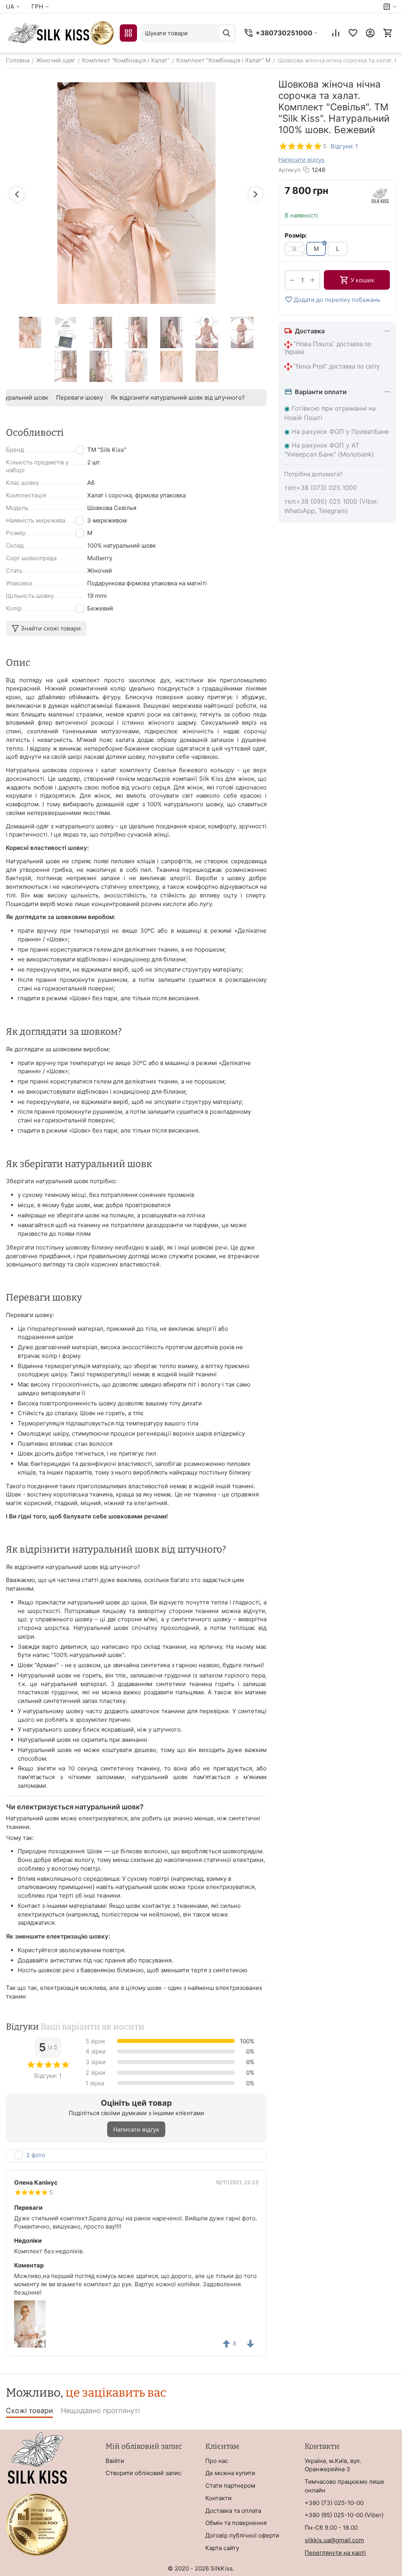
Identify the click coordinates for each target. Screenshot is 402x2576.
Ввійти (115, 2461)
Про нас (217, 2461)
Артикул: (290, 170)
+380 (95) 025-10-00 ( (336, 2515)
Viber (374, 2515)
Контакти (218, 2498)
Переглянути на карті (335, 2553)
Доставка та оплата (233, 2511)
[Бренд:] (380, 195)
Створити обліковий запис (143, 2473)
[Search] (227, 33)
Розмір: (296, 235)
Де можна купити (230, 2473)
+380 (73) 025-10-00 (334, 2503)
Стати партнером (230, 2486)
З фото (36, 2155)
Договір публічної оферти (242, 2535)
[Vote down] (250, 2344)
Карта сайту (222, 2548)
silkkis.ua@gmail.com (334, 2540)
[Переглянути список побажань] (353, 33)
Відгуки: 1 (344, 146)
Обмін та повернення (236, 2523)
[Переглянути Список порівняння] (336, 33)
